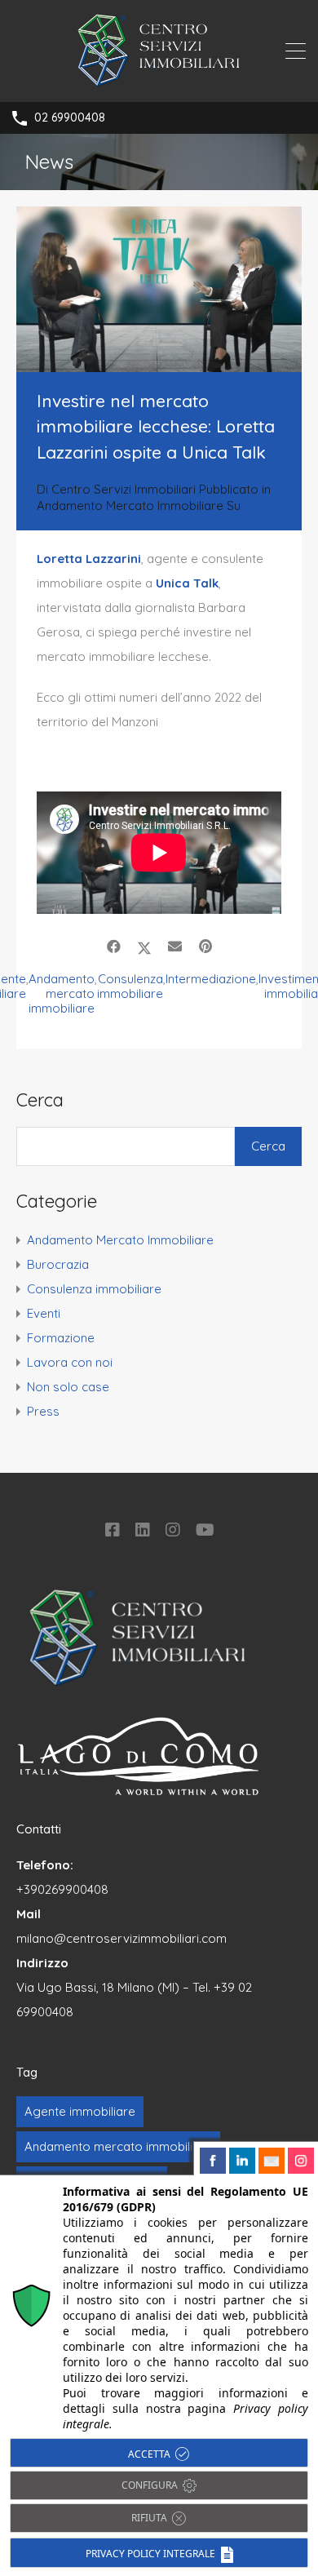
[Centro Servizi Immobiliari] (159, 82)
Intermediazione (211, 979)
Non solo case (68, 1387)
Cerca (40, 1100)
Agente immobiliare (80, 2111)
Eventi (44, 1313)
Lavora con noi (70, 1362)
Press (43, 1411)
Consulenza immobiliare (130, 987)
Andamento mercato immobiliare (62, 994)
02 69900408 (70, 118)
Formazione (61, 1338)
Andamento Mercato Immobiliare (130, 505)
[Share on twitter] (144, 947)
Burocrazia (58, 1264)
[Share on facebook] (114, 947)
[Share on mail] (175, 947)
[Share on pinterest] (205, 947)
